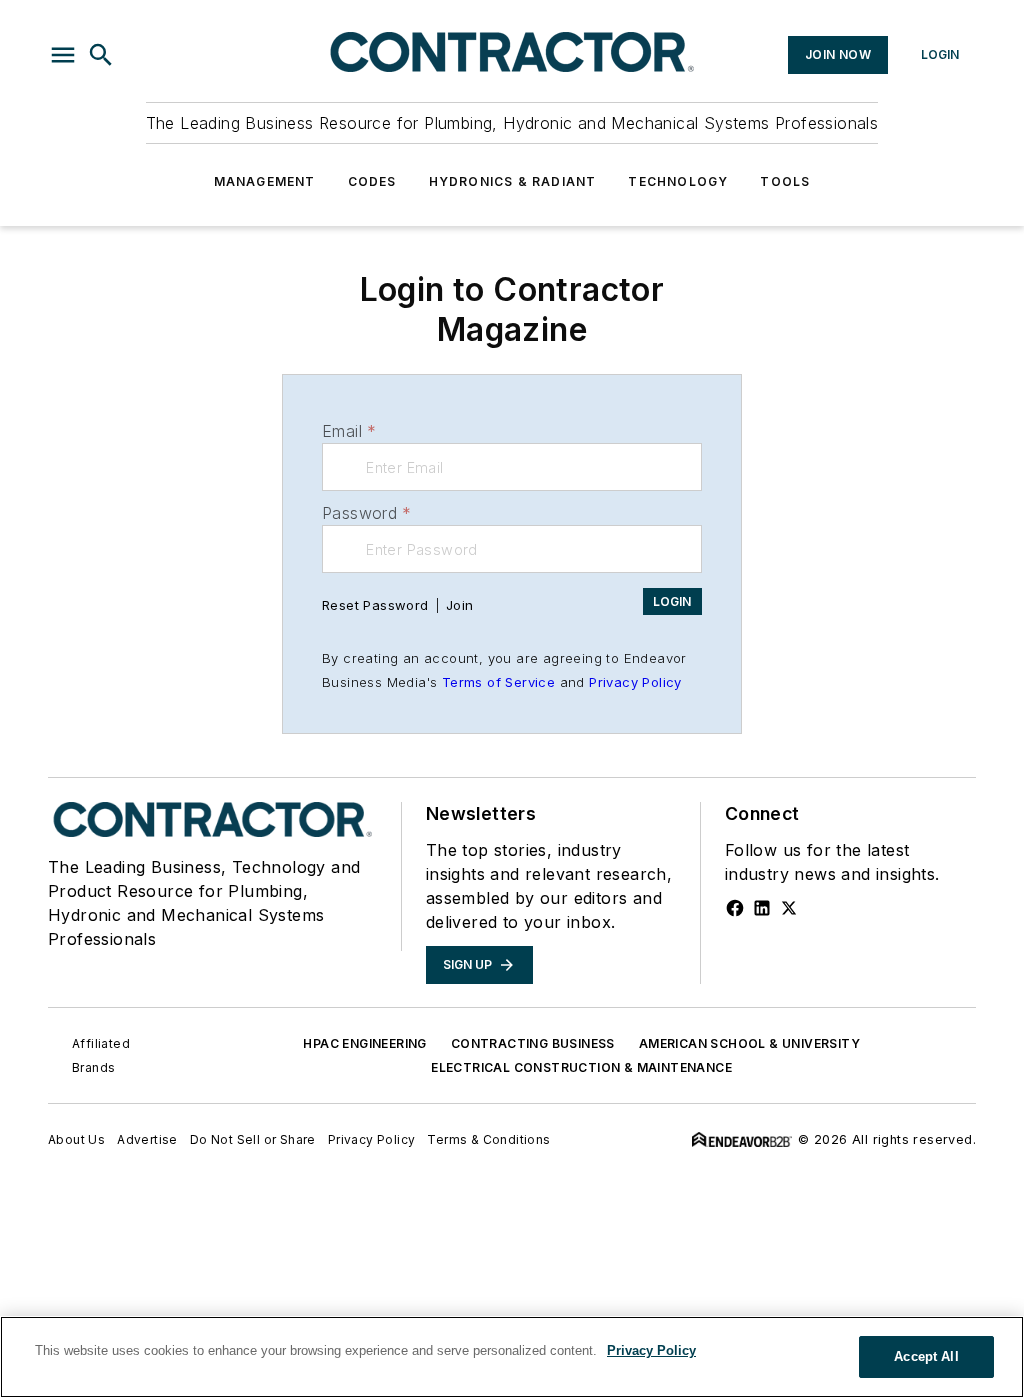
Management (265, 181)
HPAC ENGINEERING (364, 1043)
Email (349, 431)
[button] (63, 55)
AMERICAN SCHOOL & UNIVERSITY (749, 1043)
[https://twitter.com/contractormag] (789, 908)
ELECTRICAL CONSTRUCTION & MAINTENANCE (581, 1067)
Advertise (147, 1139)
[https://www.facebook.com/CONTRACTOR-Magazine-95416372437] (735, 908)
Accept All (926, 1356)
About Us (76, 1139)
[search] (101, 55)
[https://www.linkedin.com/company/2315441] (762, 908)
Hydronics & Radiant (513, 181)
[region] (512, 1357)
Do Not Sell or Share (253, 1139)
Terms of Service (498, 682)
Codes (372, 181)
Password (367, 513)
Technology (678, 181)
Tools (785, 181)
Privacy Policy (635, 682)
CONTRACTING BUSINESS (533, 1043)
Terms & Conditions (488, 1139)
